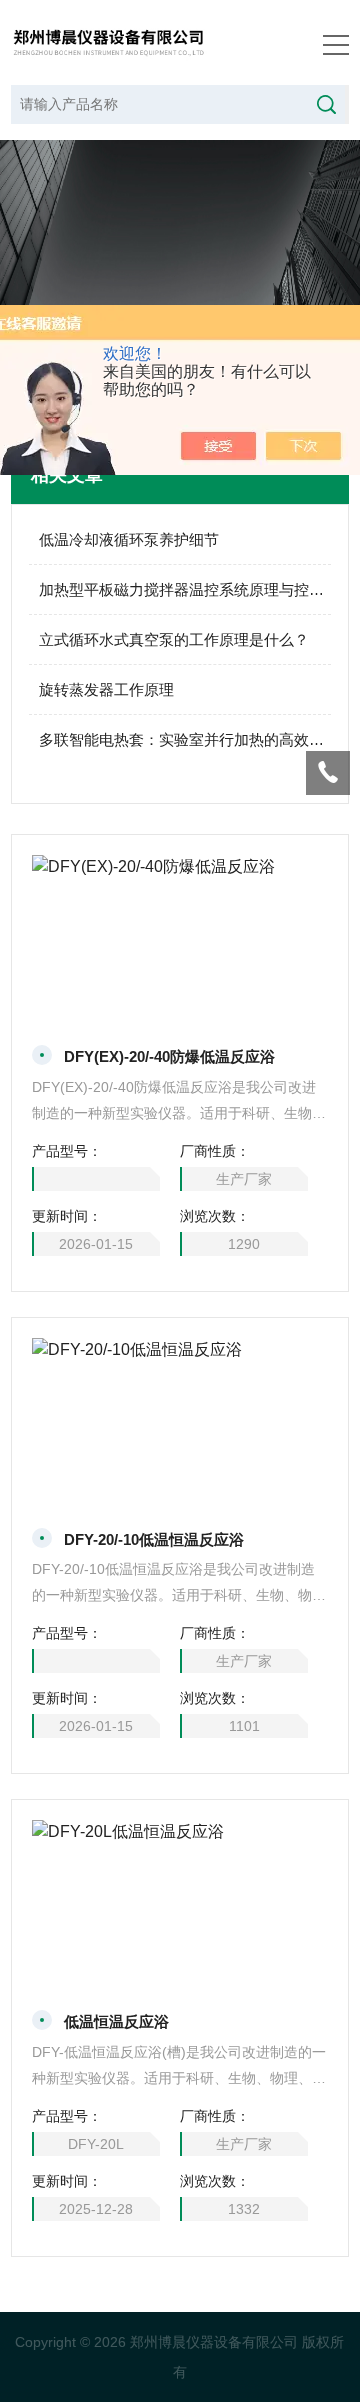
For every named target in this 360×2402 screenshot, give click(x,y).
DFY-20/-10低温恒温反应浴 (154, 1539)
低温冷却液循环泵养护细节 (129, 539)
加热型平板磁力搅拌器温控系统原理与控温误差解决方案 (185, 589)
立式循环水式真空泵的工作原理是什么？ (174, 639)
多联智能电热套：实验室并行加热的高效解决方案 (185, 739)
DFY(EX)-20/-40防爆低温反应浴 (169, 1056)
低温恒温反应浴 (116, 2021)
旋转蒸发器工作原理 (106, 689)
